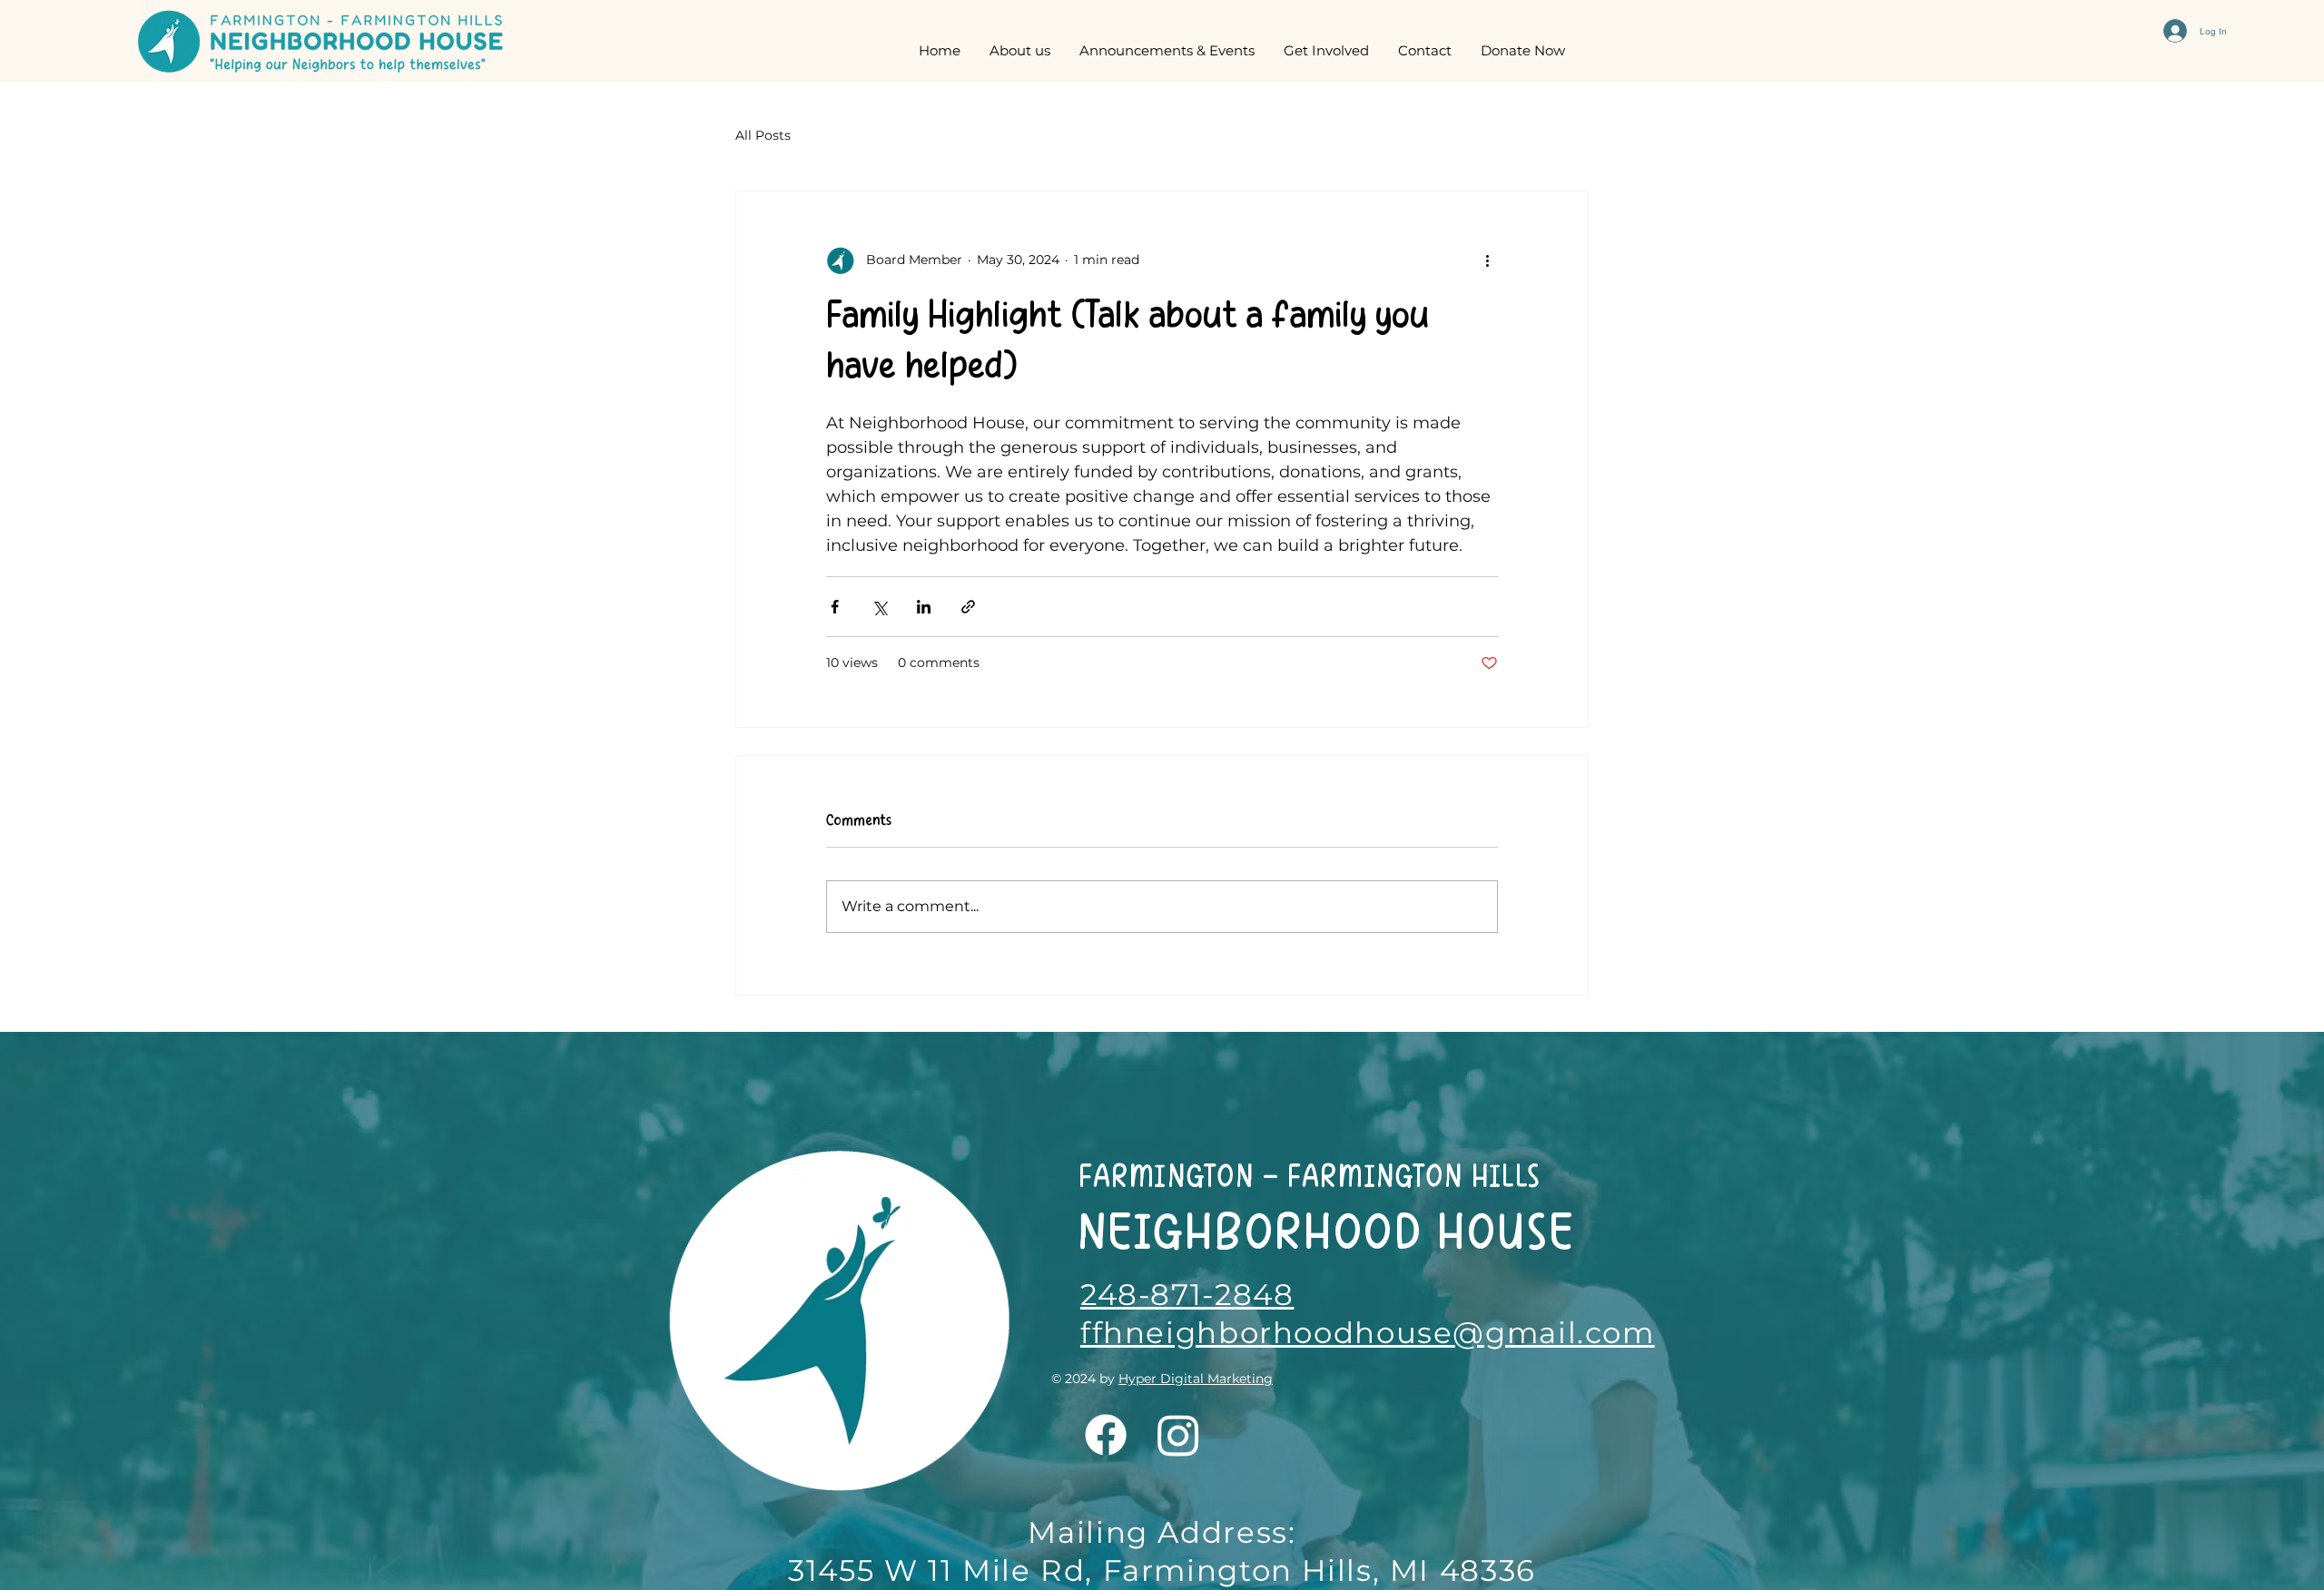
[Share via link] (968, 607)
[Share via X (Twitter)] (879, 607)
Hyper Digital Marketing (1196, 1379)
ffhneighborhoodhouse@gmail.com (1368, 1333)
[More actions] (1487, 260)
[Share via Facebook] (835, 607)
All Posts (763, 135)
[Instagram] (1178, 1435)
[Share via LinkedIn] (924, 607)
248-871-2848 (1187, 1295)
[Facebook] (1106, 1435)
